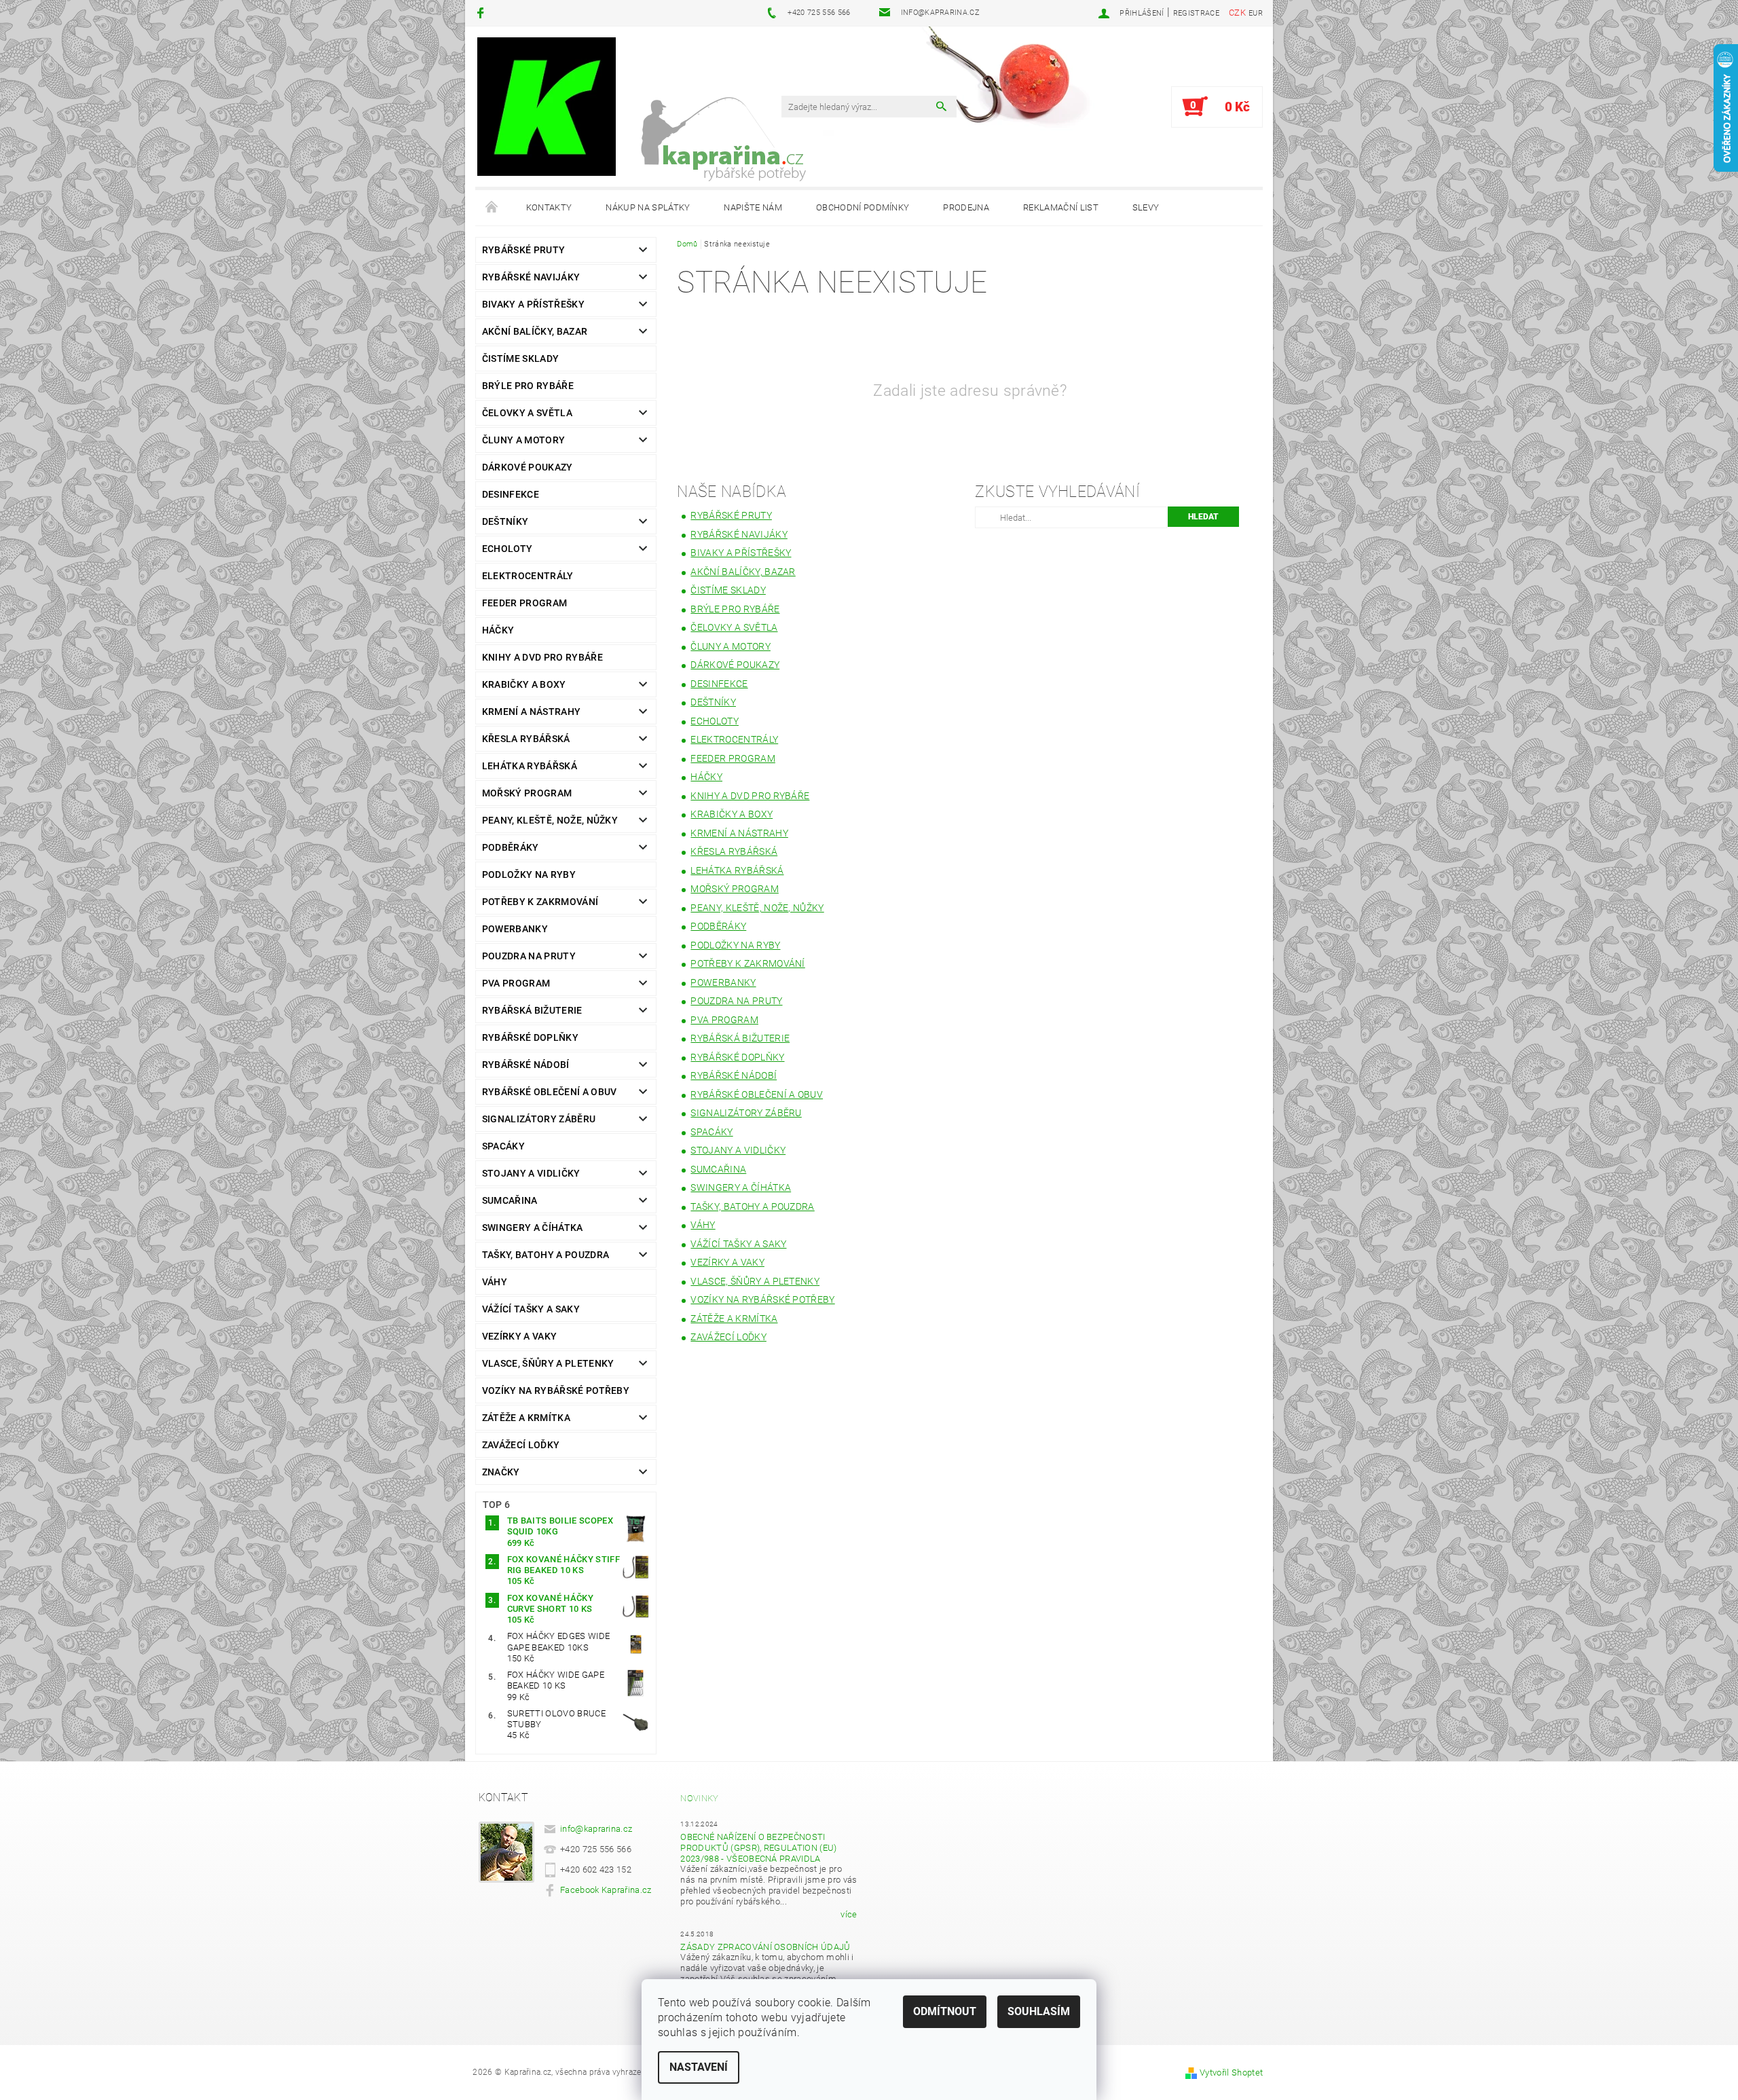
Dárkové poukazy (528, 467)
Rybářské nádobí (526, 1065)
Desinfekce (511, 494)
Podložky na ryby (529, 874)
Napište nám (753, 207)
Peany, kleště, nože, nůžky (550, 820)
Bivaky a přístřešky (533, 304)
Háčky (498, 630)
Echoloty (507, 549)
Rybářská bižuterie (532, 1010)
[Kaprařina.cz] (547, 107)
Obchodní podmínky (863, 207)
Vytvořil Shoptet (1231, 2073)
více (849, 1914)
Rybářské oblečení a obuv (550, 1092)
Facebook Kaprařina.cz (606, 1890)
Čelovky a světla (527, 413)
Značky (501, 1472)
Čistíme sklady (520, 358)
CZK (1237, 13)
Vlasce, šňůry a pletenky (548, 1363)
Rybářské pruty (523, 250)
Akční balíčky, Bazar (535, 331)
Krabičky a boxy (524, 684)
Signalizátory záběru (539, 1119)
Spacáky (503, 1146)
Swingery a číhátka (533, 1228)
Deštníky (505, 521)
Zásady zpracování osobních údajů (765, 1947)
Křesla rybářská (526, 739)
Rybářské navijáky (531, 277)
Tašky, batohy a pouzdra (546, 1255)
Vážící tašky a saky (531, 1309)
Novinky (699, 1798)
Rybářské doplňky (530, 1037)
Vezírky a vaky (519, 1336)
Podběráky (511, 847)
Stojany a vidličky (531, 1173)
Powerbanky (515, 929)
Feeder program (524, 603)
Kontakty (549, 207)
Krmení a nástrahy (531, 712)
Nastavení (699, 2067)
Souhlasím (1039, 2011)
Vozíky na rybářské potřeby (556, 1390)
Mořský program (527, 793)
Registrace (1196, 13)
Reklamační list (1061, 207)
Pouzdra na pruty (529, 956)
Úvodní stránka (492, 208)
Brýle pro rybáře (528, 386)
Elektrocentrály (528, 576)
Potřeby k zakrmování (540, 902)
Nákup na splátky (648, 207)
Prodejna (966, 207)
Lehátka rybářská (530, 766)
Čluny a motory (523, 440)
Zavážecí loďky (521, 1445)
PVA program (516, 983)
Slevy (1146, 207)
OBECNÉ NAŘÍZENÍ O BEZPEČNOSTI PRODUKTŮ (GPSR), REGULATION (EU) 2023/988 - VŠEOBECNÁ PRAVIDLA (758, 1848)
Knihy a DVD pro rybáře (542, 657)
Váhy (495, 1282)
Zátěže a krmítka (526, 1418)
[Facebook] (482, 13)
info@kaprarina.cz (596, 1829)
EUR (1256, 13)
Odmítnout (945, 2011)
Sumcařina (510, 1200)
